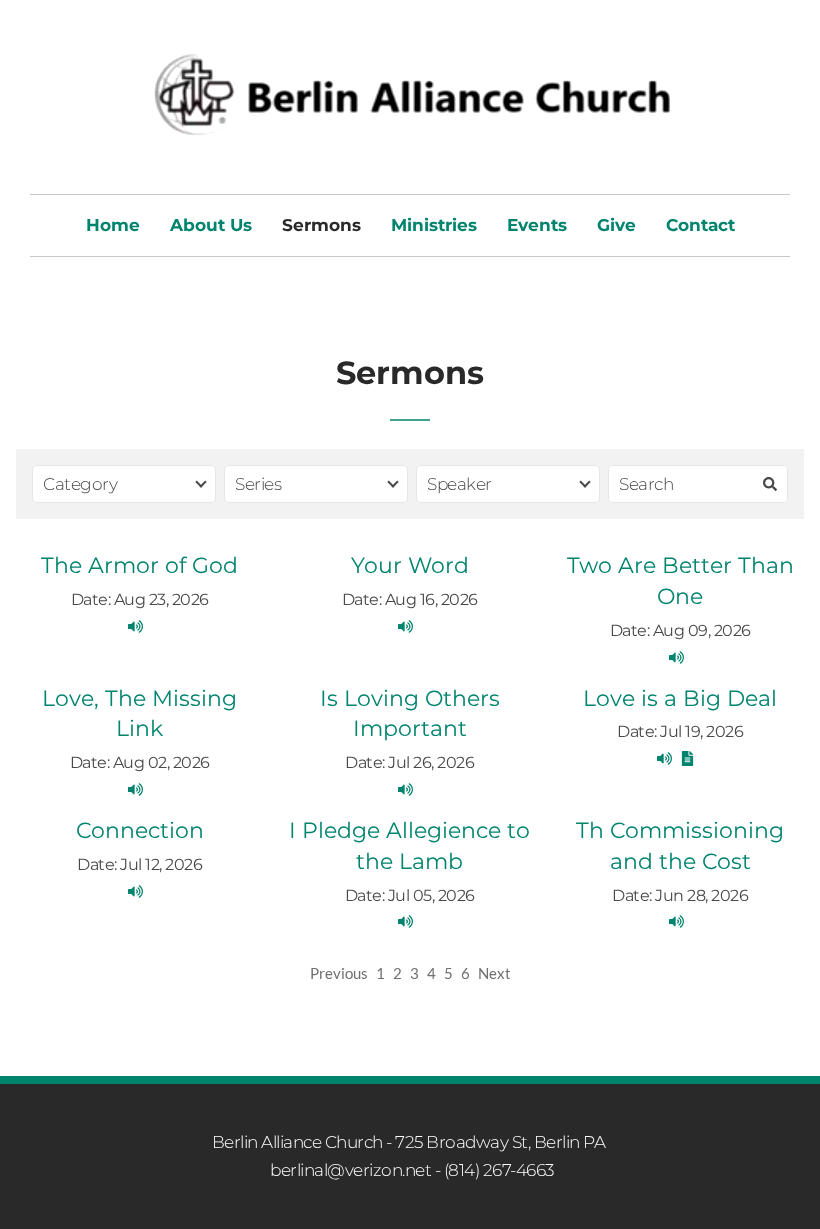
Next (494, 973)
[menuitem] (113, 225)
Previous (339, 973)
